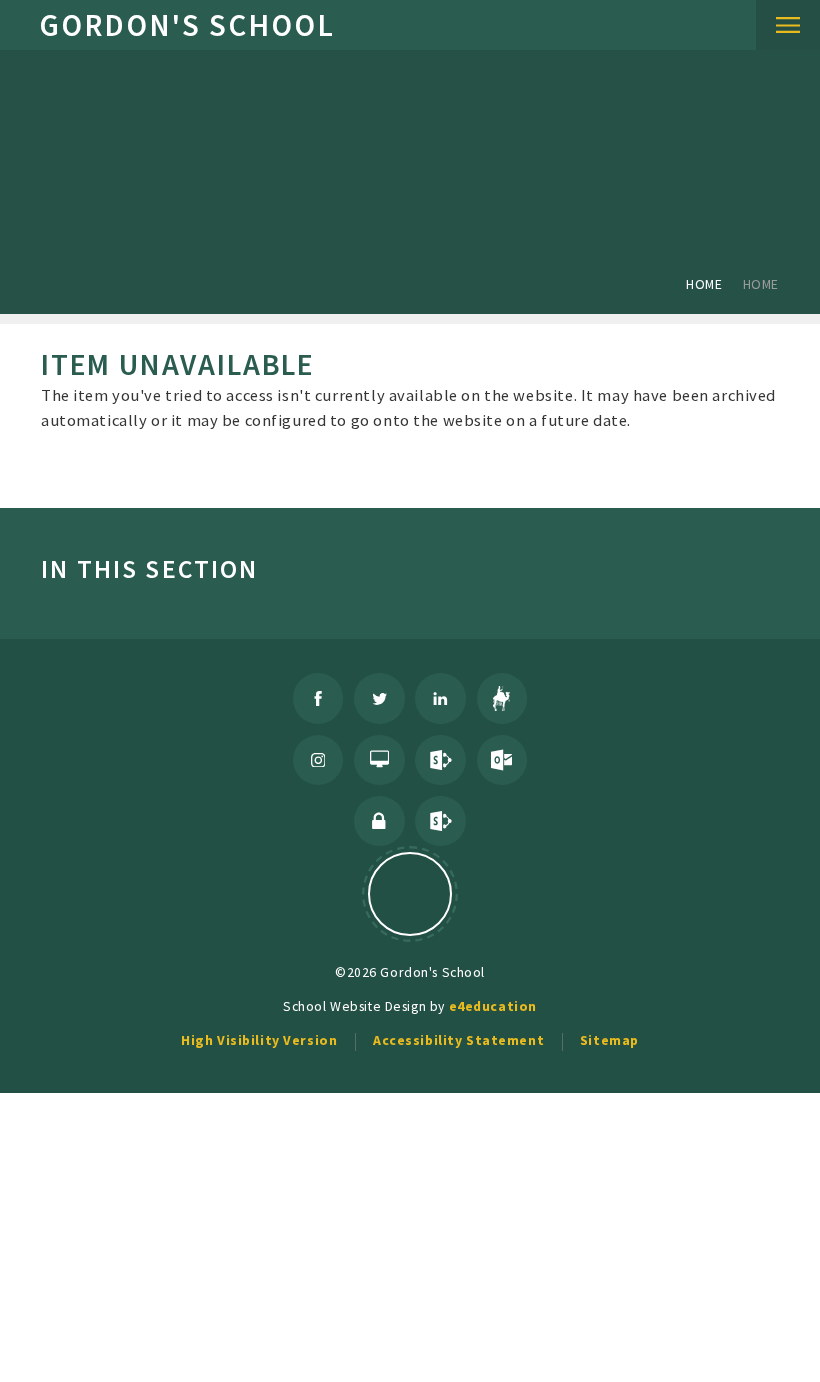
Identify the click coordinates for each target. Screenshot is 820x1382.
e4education (493, 1006)
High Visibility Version (259, 1040)
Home (704, 284)
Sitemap (609, 1040)
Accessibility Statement (458, 1040)
